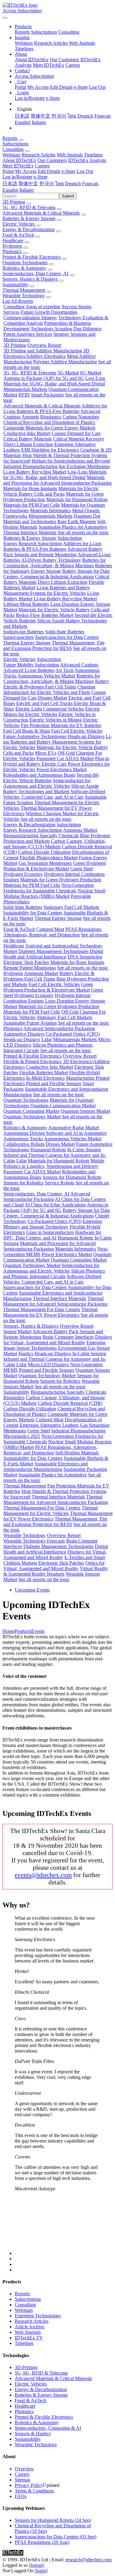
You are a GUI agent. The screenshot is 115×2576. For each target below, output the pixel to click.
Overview (24, 2469)
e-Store (81, 87)
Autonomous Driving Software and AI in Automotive (55, 1133)
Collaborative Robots (24, 1144)
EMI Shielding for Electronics (50, 450)
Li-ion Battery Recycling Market (35, 472)
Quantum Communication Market (63, 1106)
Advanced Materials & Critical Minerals (41, 213)
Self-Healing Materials (77, 1453)
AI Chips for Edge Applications (55, 1205)
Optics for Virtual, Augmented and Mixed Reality (54, 1566)
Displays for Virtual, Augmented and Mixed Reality (58, 1340)
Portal (20, 87)
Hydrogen (12, 246)
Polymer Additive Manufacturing (65, 362)
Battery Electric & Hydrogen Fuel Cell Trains (56, 684)
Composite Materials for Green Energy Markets (49, 428)
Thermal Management (24, 290)
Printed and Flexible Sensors (54, 1084)
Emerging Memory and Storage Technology (53, 1224)
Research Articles (51, 43)
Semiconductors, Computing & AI (48, 2428)
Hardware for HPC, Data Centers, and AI (52, 1235)
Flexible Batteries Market (44, 1072)
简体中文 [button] (28, 184)
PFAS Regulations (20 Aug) (42, 2542)
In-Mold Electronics (45, 1078)
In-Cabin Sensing (84, 1150)
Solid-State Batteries (65, 632)
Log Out (97, 87)
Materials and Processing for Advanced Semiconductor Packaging (57, 480)
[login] (41, 2571)
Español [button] (10, 190)
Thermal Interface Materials (30, 532)
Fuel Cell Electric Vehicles (77, 731)
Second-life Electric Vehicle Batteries (51, 778)
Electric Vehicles (19, 224)
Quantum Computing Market (31, 1111)
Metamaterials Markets (25, 389)
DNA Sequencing (85, 957)
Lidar (47, 1039)
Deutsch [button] (73, 184)
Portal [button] (8, 171)
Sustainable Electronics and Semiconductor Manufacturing (46, 1466)
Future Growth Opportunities (49, 312)
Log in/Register (30, 98)
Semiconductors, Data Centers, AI (35, 274)
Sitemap (23, 2480)
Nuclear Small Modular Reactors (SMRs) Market (54, 893)
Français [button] (90, 184)
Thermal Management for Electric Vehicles (51, 1511)
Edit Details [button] (49, 171)
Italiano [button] (27, 190)
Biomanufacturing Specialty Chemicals (41, 836)
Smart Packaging (47, 395)
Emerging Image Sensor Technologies (54, 1345)
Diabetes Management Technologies (54, 951)
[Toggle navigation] (5, 18)
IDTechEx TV (29, 2338)
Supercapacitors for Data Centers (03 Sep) (56, 2537)
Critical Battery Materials (28, 439)
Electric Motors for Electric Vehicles (52, 712)
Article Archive (30, 2327)
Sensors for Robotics (23, 1183)
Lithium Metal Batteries (26, 604)
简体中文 (40, 116)
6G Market (91, 373)
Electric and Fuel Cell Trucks (44, 703)
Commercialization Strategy (30, 318)
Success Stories (77, 307)
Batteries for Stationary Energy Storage (58, 568)
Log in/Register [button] (17, 177)
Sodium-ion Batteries (23, 632)
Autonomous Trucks (23, 1139)
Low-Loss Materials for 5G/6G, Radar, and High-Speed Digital (54, 381)
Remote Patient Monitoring (30, 968)
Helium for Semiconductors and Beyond (71, 461)
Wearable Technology (24, 296)
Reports (22, 32)
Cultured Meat (50, 929)
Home (8, 1631)
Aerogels (30, 417)
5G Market (68, 373)
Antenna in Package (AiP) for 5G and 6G (44, 378)
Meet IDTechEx (48, 65)
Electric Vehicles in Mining (56, 720)
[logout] (36, 2565)
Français (103, 116)
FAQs (21, 2496)
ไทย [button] (59, 184)
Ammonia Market (80, 830)
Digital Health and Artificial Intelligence (53, 954)
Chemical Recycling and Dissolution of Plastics (49, 422)
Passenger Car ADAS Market (65, 758)
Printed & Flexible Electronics (32, 257)
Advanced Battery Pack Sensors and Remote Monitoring (53, 552)
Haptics (26, 1354)
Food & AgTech (18, 235)
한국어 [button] (47, 184)
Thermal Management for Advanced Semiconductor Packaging (55, 1301)
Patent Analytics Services (28, 334)
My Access (38, 87)
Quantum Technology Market (32, 1117)
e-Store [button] (69, 171)
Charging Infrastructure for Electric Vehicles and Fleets (49, 690)
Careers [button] (42, 166)
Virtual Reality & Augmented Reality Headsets (56, 1571)
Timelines (24, 49)
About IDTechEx (32, 60)
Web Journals (82, 43)
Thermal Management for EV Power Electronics (50, 1312)
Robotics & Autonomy (24, 268)
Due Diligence (87, 329)
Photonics (12, 251)
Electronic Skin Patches (26, 962)
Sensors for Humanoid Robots (72, 1177)
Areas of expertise (43, 307)
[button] (23, 26)
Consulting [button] (13, 149)
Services (11, 312)
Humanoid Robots (48, 1150)
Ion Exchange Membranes (84, 466)
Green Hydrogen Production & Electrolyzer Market (55, 866)
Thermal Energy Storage (27, 643)
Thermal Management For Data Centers (42, 1309)
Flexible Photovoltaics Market (49, 858)
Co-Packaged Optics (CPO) (73, 1034)
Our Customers (64, 60)
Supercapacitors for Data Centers (67, 637)
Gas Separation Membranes (45, 863)
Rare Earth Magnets (77, 521)
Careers (73, 65)
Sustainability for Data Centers (33, 913)
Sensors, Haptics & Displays (30, 279)
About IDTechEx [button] (19, 160)
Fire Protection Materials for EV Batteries (61, 725)
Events (38, 1631)
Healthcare (13, 240)
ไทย (72, 116)
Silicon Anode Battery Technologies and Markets (51, 789)
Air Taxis (65, 670)
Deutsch (85, 116)
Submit (68, 196)
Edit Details (61, 87)
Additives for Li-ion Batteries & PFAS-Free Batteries (55, 409)
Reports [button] (10, 138)
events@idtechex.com (43, 1875)
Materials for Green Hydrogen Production (61, 880)
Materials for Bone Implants (30, 488)
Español (23, 122)
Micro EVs (46, 753)
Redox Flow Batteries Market (45, 615)
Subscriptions (44, 32)
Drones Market (53, 698)
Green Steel (82, 869)
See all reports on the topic (83, 532)
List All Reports (18, 301)
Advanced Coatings (79, 665)
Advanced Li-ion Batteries (29, 670)
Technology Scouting (51, 329)
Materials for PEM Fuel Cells (31, 505)
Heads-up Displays (86, 736)
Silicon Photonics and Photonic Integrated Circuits (54, 1274)
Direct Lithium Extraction (28, 444)
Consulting (69, 32)
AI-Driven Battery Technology (51, 560)
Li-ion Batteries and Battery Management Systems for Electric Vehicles (47, 590)
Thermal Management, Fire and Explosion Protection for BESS (54, 645)
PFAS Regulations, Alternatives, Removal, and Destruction (53, 932)
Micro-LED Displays (48, 1365)
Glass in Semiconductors (50, 1232)
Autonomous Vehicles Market (46, 676)
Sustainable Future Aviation (30, 1023)
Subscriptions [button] (15, 144)
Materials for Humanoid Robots (77, 499)
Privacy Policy (29, 2485)
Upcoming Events (32, 1590)
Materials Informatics (50, 510)
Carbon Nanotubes (81, 417)
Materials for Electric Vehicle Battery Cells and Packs (51, 491)
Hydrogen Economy (23, 874)
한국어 (59, 116)
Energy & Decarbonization (29, 229)
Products (23, 1631)
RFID (24, 395)
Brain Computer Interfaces (68, 1337)
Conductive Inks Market (27, 433)
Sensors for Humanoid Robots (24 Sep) (53, 2520)
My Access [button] (26, 171)
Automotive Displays (24, 1034)
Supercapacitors (18, 637)
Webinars (24, 43)
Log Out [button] (85, 171)
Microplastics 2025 (22, 1436)
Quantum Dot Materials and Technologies (52, 519)
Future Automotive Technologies (35, 736)
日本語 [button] (10, 184)
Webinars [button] (11, 155)
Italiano (39, 122)
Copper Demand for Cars (76, 433)
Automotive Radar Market (74, 1128)
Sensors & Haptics (33, 2434)
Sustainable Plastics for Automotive (73, 527)
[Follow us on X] (64, 2226)
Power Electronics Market (62, 769)
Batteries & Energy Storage (29, 218)
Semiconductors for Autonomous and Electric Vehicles (47, 783)
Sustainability (15, 285)
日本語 (22, 116)
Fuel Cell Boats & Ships (27, 731)
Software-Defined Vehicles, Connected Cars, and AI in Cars (54, 794)
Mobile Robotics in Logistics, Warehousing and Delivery (54, 1163)
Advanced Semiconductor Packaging (59, 1028)
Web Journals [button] (70, 155)
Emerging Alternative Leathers (49, 1425)
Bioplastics (51, 417)
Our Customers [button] (52, 160)
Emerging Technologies (38, 2316)
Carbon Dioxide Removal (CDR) (70, 1403)
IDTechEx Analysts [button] (87, 160)
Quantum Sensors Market (85, 1111)
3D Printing (14, 202)
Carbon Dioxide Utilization (44, 852)
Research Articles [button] (39, 155)
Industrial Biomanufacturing (31, 466)
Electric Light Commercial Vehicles (50, 709)
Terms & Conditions (34, 2491)
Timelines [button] (93, 155)
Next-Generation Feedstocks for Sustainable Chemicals (49, 888)
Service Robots (59, 1183)
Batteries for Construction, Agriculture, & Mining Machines (55, 563)
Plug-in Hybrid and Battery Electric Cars (56, 761)
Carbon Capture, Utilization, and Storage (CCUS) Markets (55, 844)
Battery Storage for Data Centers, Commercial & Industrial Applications (56, 574)
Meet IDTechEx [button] (18, 166)
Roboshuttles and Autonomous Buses (39, 775)
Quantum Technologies (25, 262)
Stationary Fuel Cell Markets (71, 907)
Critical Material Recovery (79, 439)
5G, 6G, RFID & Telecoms (29, 207)
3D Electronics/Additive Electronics (46, 353)
